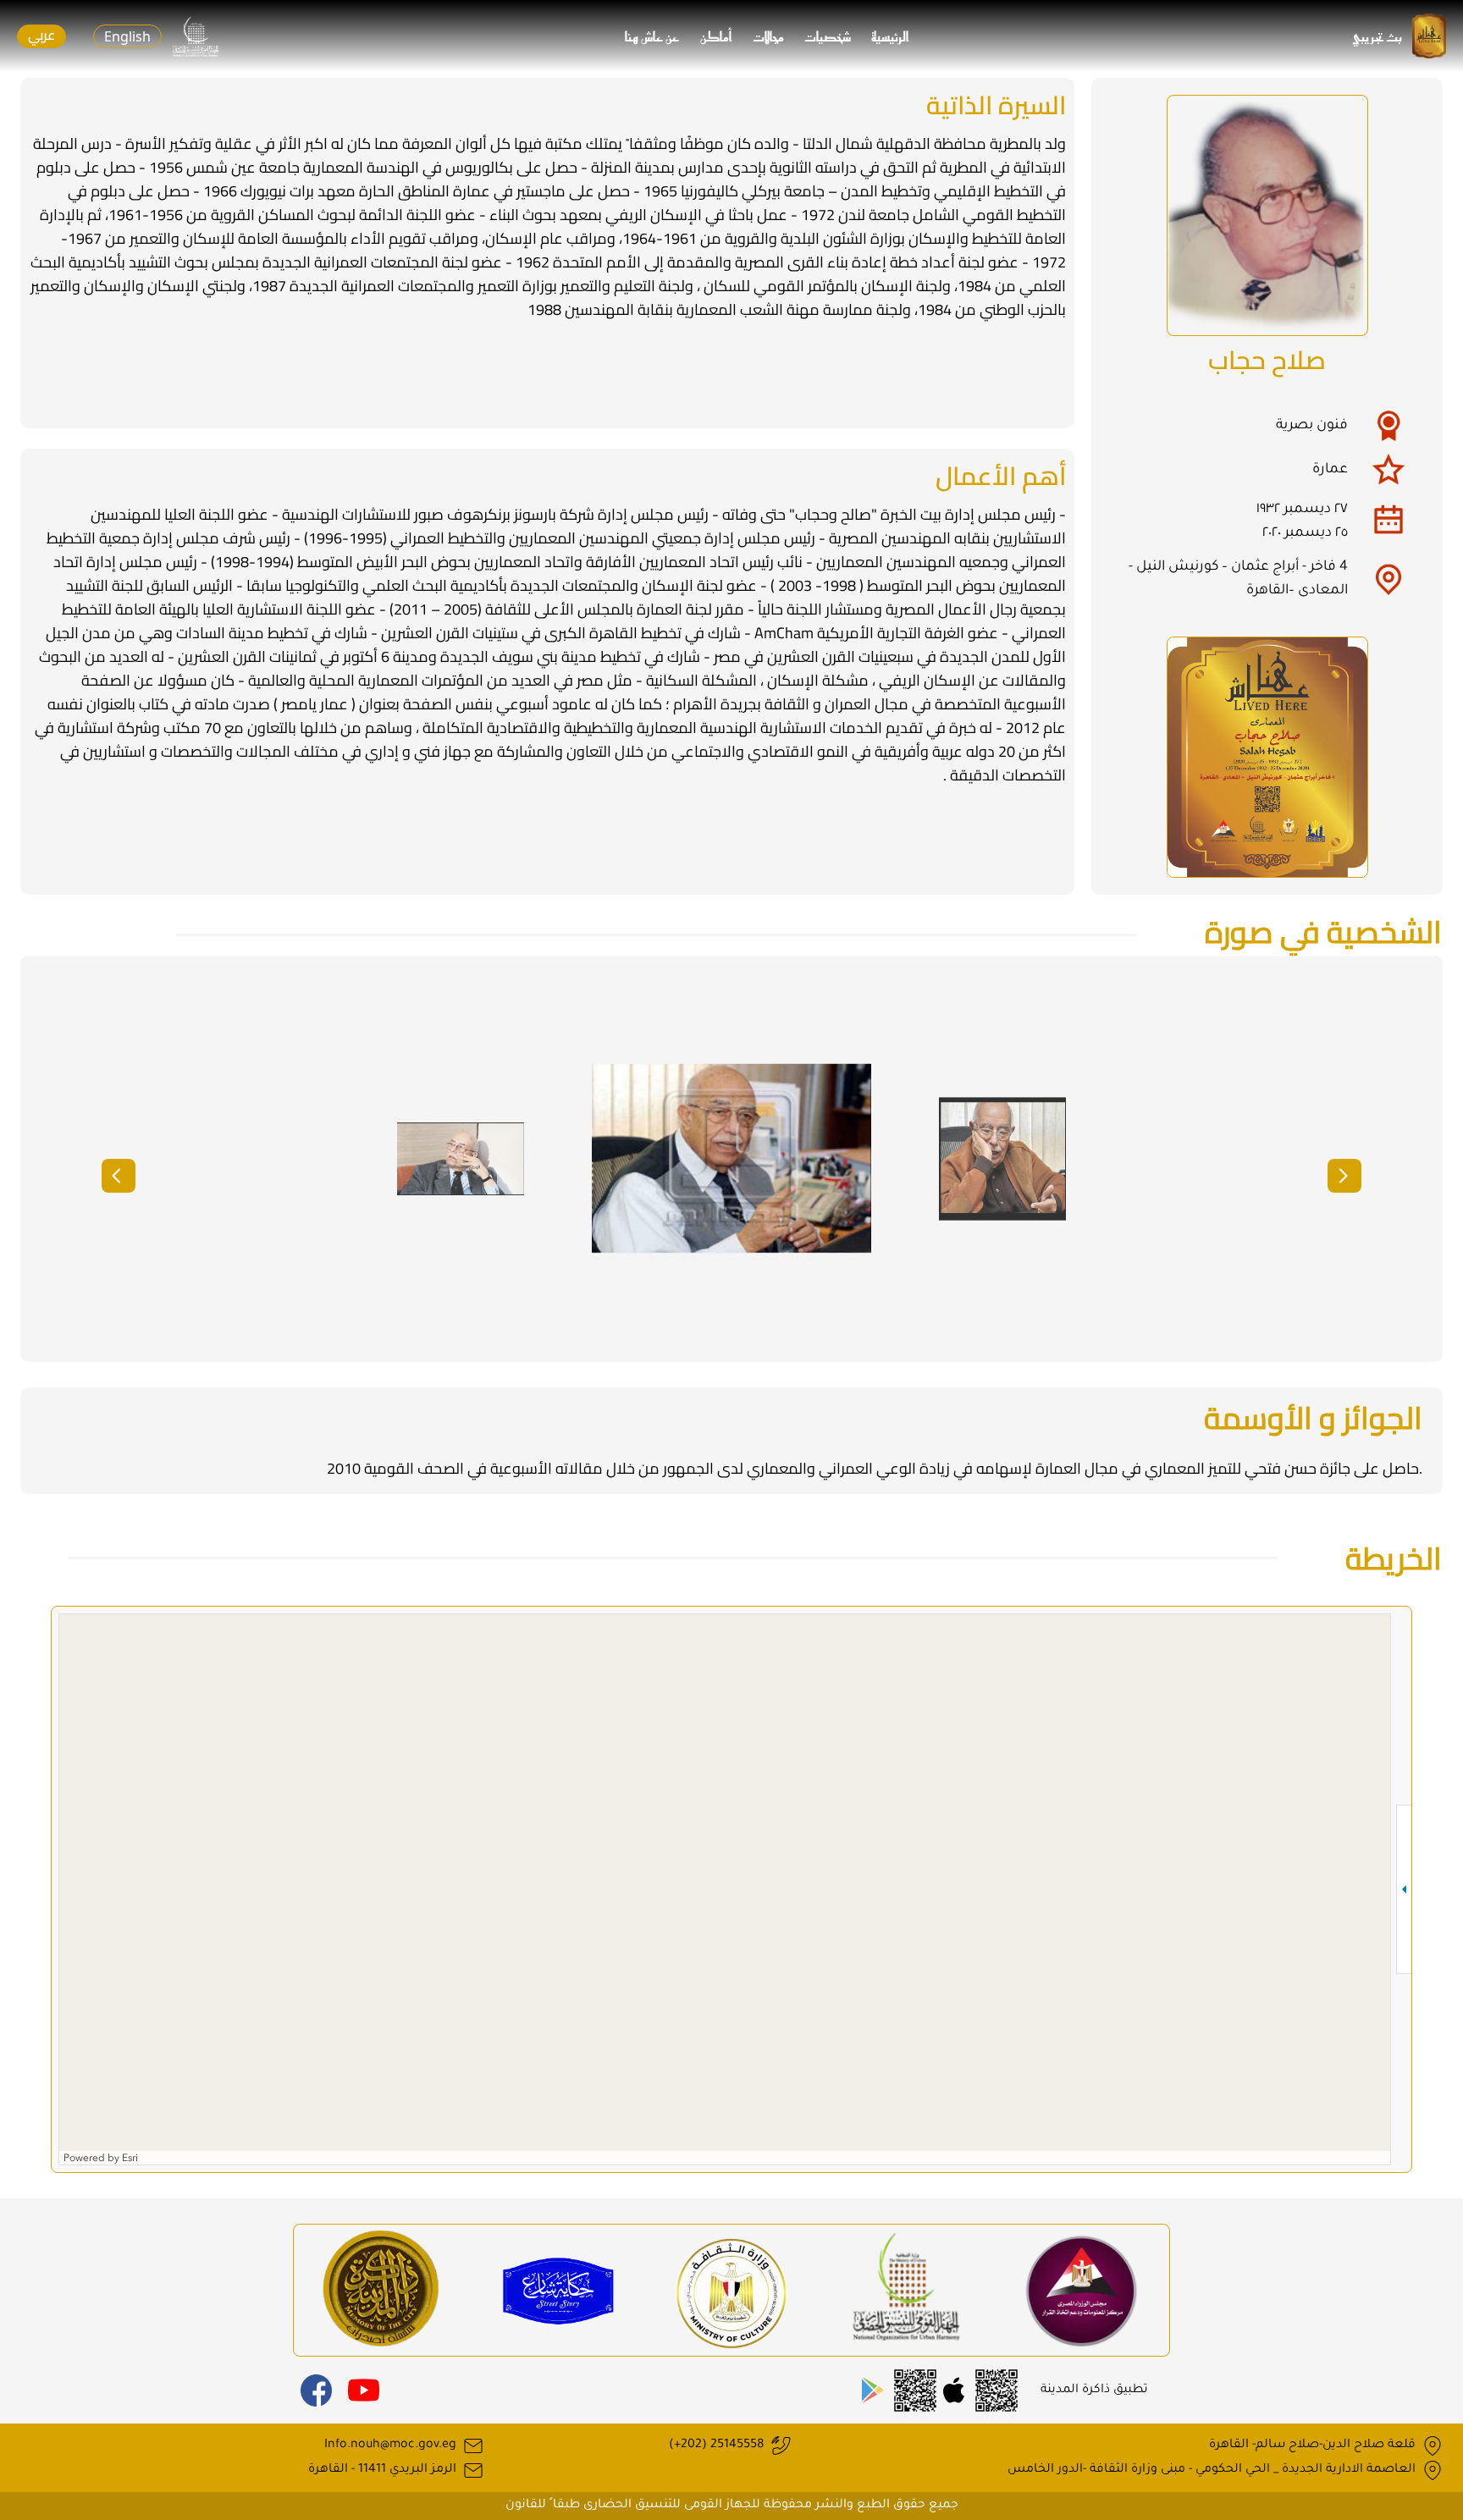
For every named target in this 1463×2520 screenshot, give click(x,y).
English (127, 36)
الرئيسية (890, 36)
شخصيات (828, 36)
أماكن (716, 36)
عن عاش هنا (653, 36)
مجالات (768, 36)
